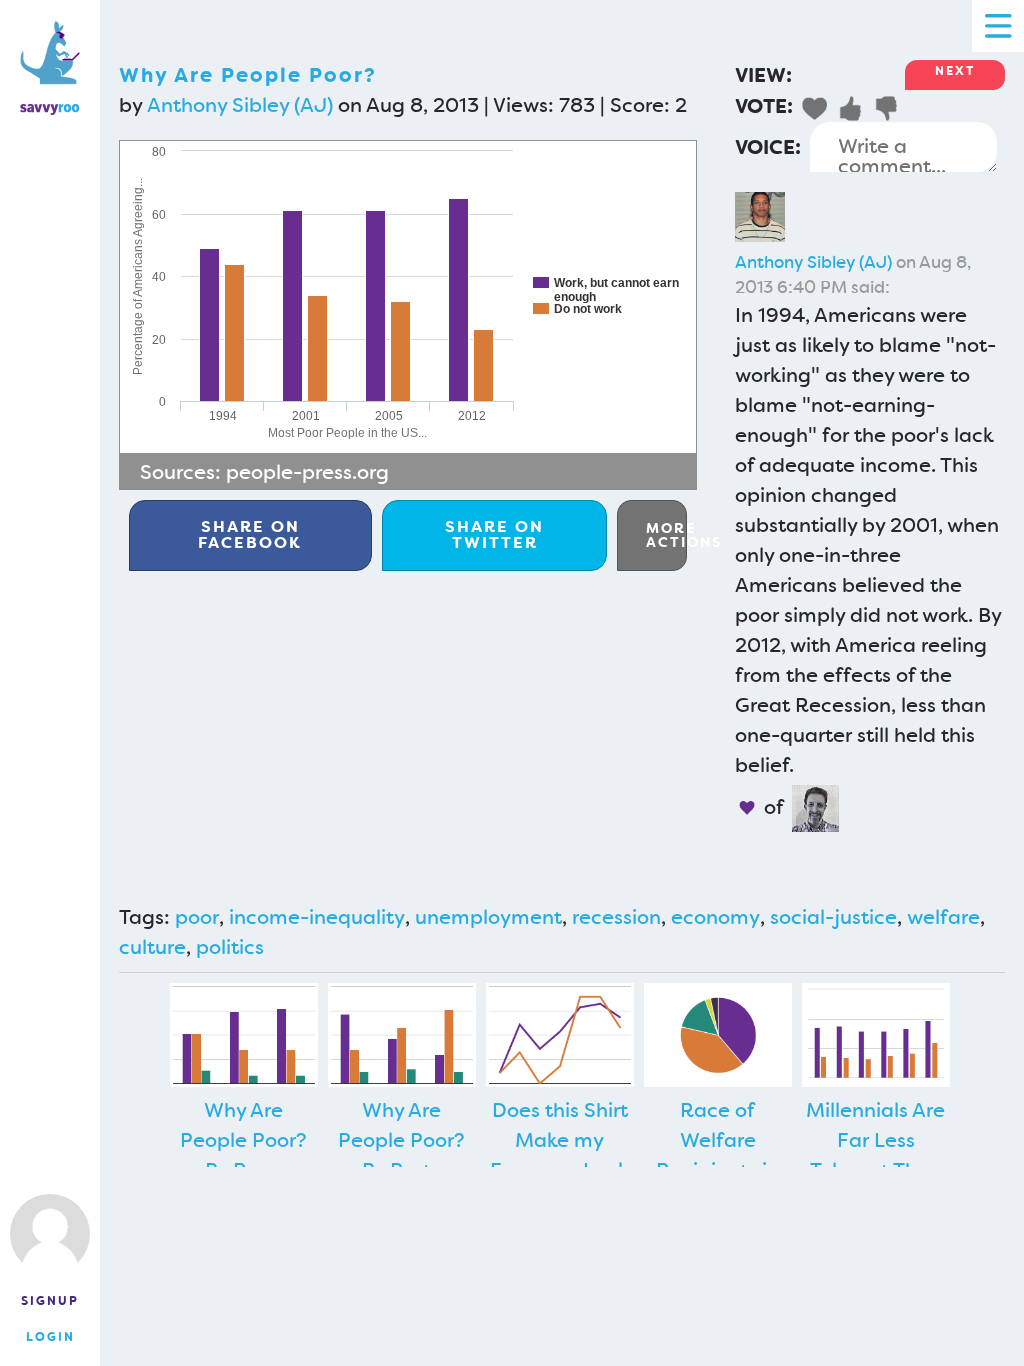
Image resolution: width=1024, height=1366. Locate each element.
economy (715, 917)
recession (616, 917)
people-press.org (307, 472)
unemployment (488, 917)
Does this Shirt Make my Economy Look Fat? (559, 1155)
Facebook (250, 534)
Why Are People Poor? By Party (401, 1140)
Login (50, 1337)
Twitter (494, 534)
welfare (943, 917)
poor (197, 917)
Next (955, 71)
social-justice (833, 917)
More (666, 535)
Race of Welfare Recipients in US (717, 1155)
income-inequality (317, 917)
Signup (50, 1301)
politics (230, 947)
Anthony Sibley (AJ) (240, 105)
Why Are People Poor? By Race (243, 1140)
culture (152, 947)
